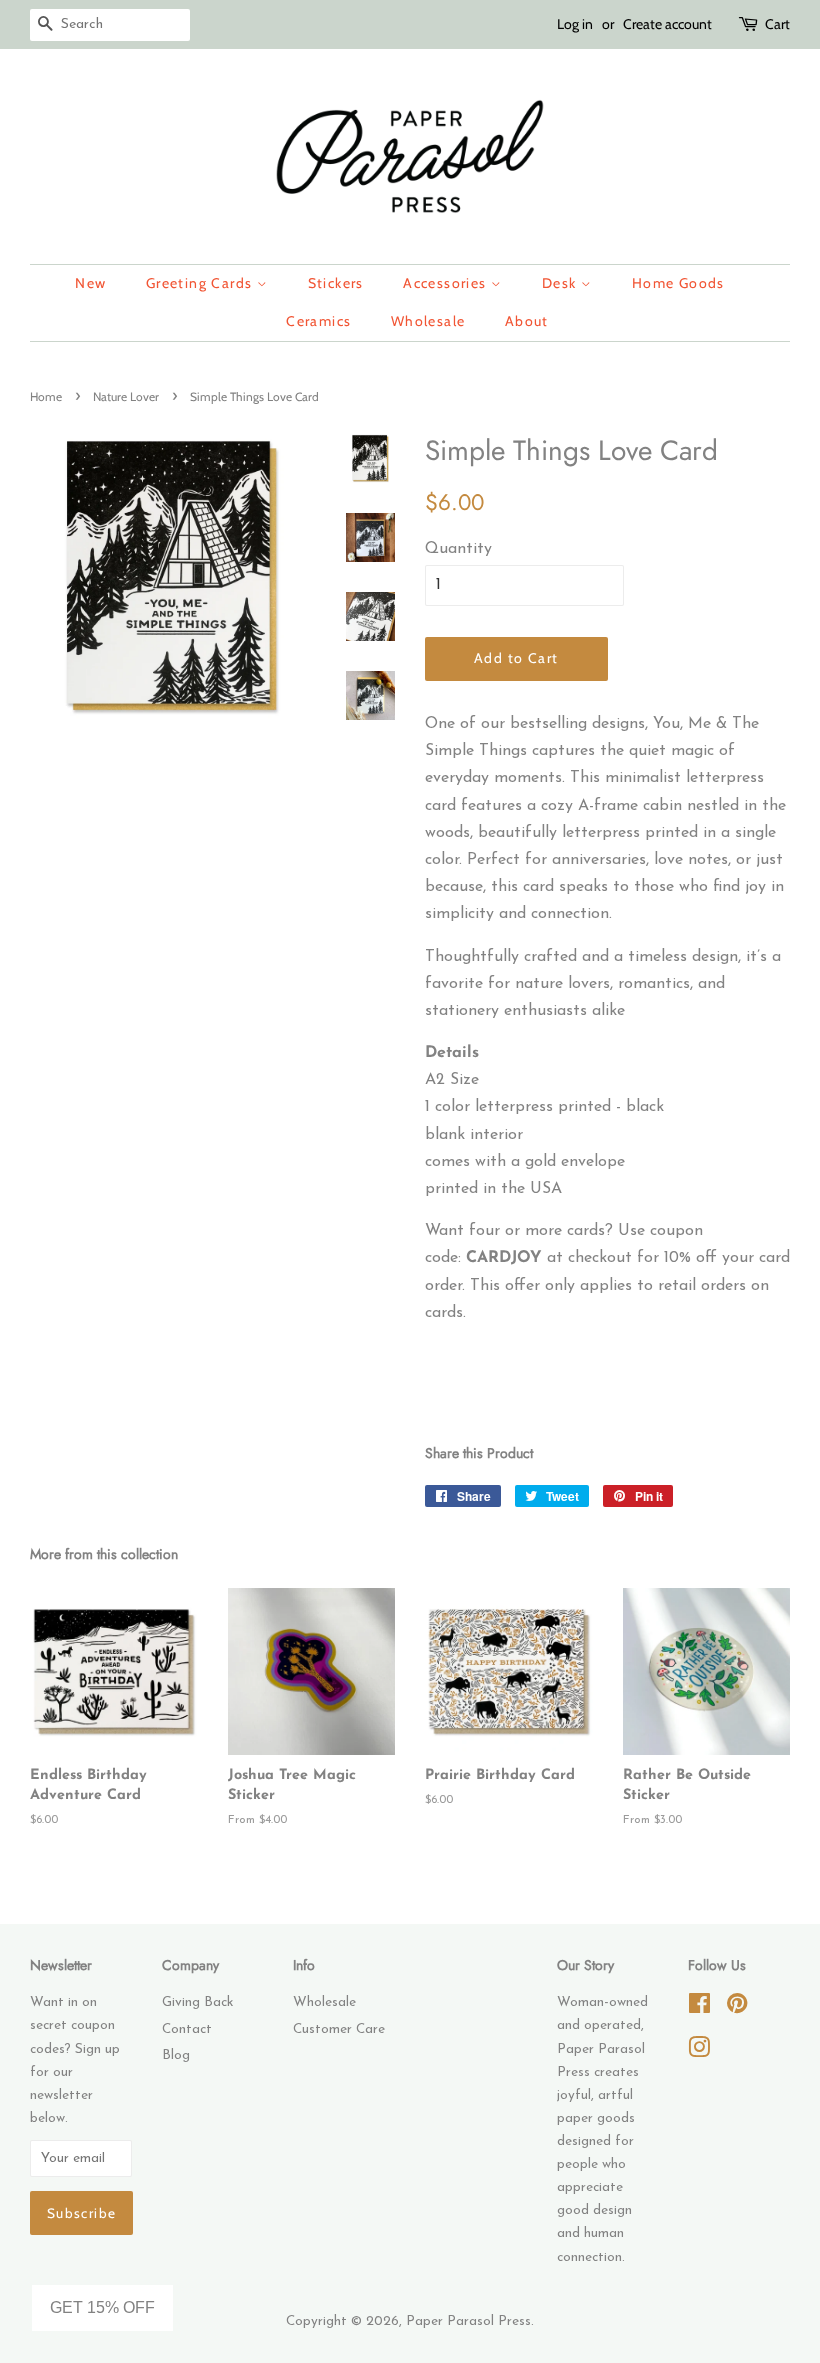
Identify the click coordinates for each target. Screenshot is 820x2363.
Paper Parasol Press (468, 2321)
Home (46, 396)
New (90, 283)
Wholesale (428, 321)
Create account (667, 24)
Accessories (447, 283)
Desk (561, 283)
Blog (176, 2055)
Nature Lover (126, 396)
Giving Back (197, 2002)
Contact (187, 2029)
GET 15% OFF (102, 2307)
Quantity (458, 549)
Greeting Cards (201, 283)
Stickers (336, 283)
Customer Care (339, 2029)
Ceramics (318, 321)
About (527, 321)
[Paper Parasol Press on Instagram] (699, 2052)
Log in (575, 24)
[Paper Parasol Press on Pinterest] (737, 2008)
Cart (777, 24)
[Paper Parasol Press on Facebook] (699, 2008)
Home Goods (678, 283)
